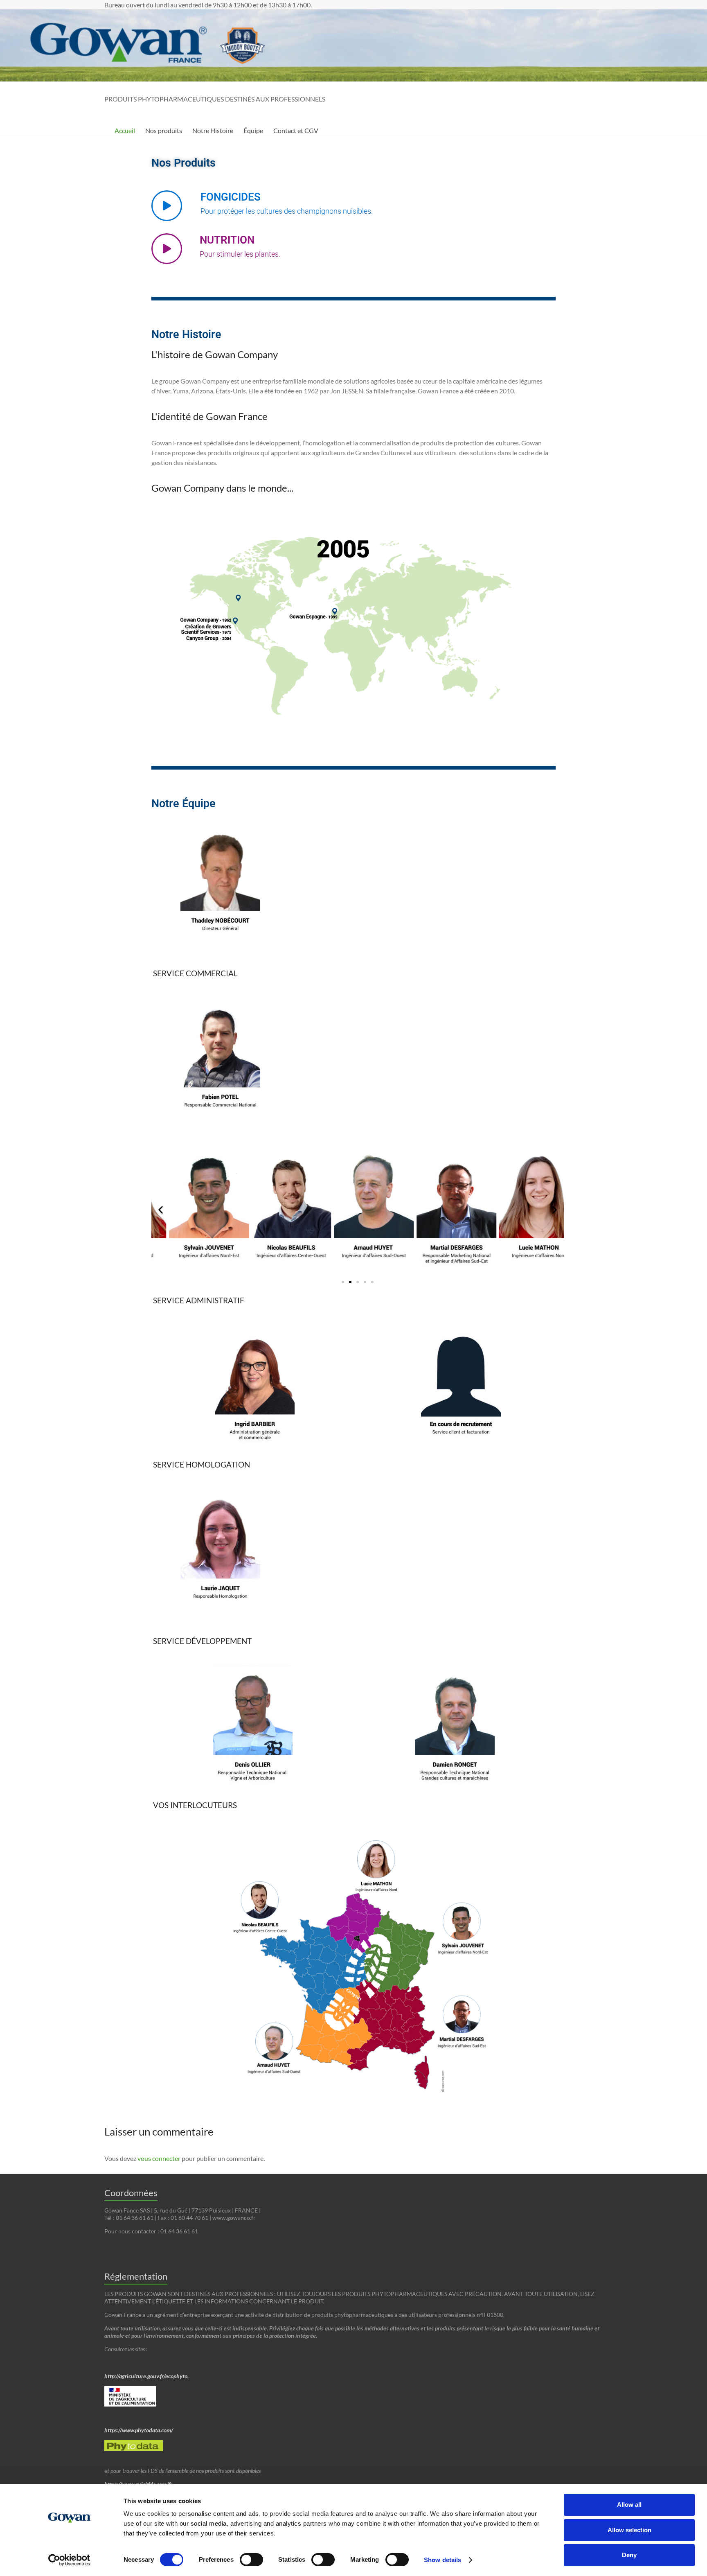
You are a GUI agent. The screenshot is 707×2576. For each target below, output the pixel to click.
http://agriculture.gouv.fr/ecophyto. (147, 2376)
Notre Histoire (213, 130)
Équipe (253, 130)
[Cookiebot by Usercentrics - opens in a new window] (69, 2560)
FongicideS (287, 203)
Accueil (125, 130)
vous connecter (159, 2158)
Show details (442, 2560)
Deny (629, 2555)
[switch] (251, 2560)
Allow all (629, 2505)
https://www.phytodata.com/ (139, 2430)
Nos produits (164, 130)
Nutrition (240, 246)
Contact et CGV (296, 130)
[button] (161, 1210)
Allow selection (629, 2530)
